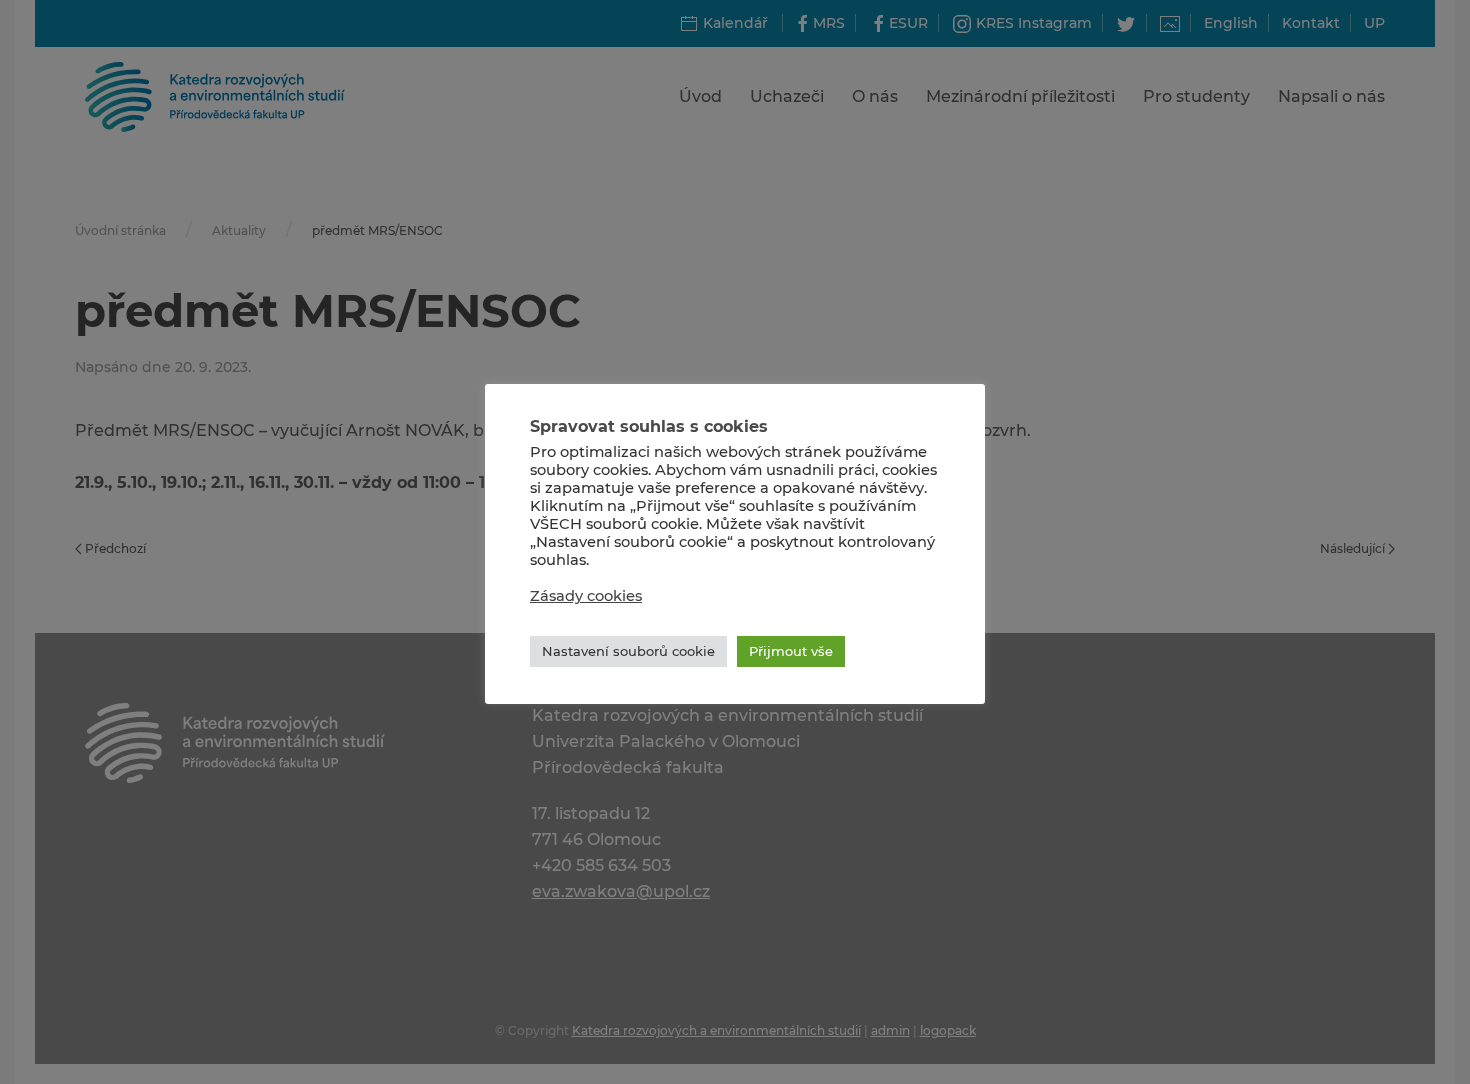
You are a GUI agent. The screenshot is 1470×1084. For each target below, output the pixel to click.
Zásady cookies (586, 596)
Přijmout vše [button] (791, 651)
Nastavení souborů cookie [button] (628, 651)
